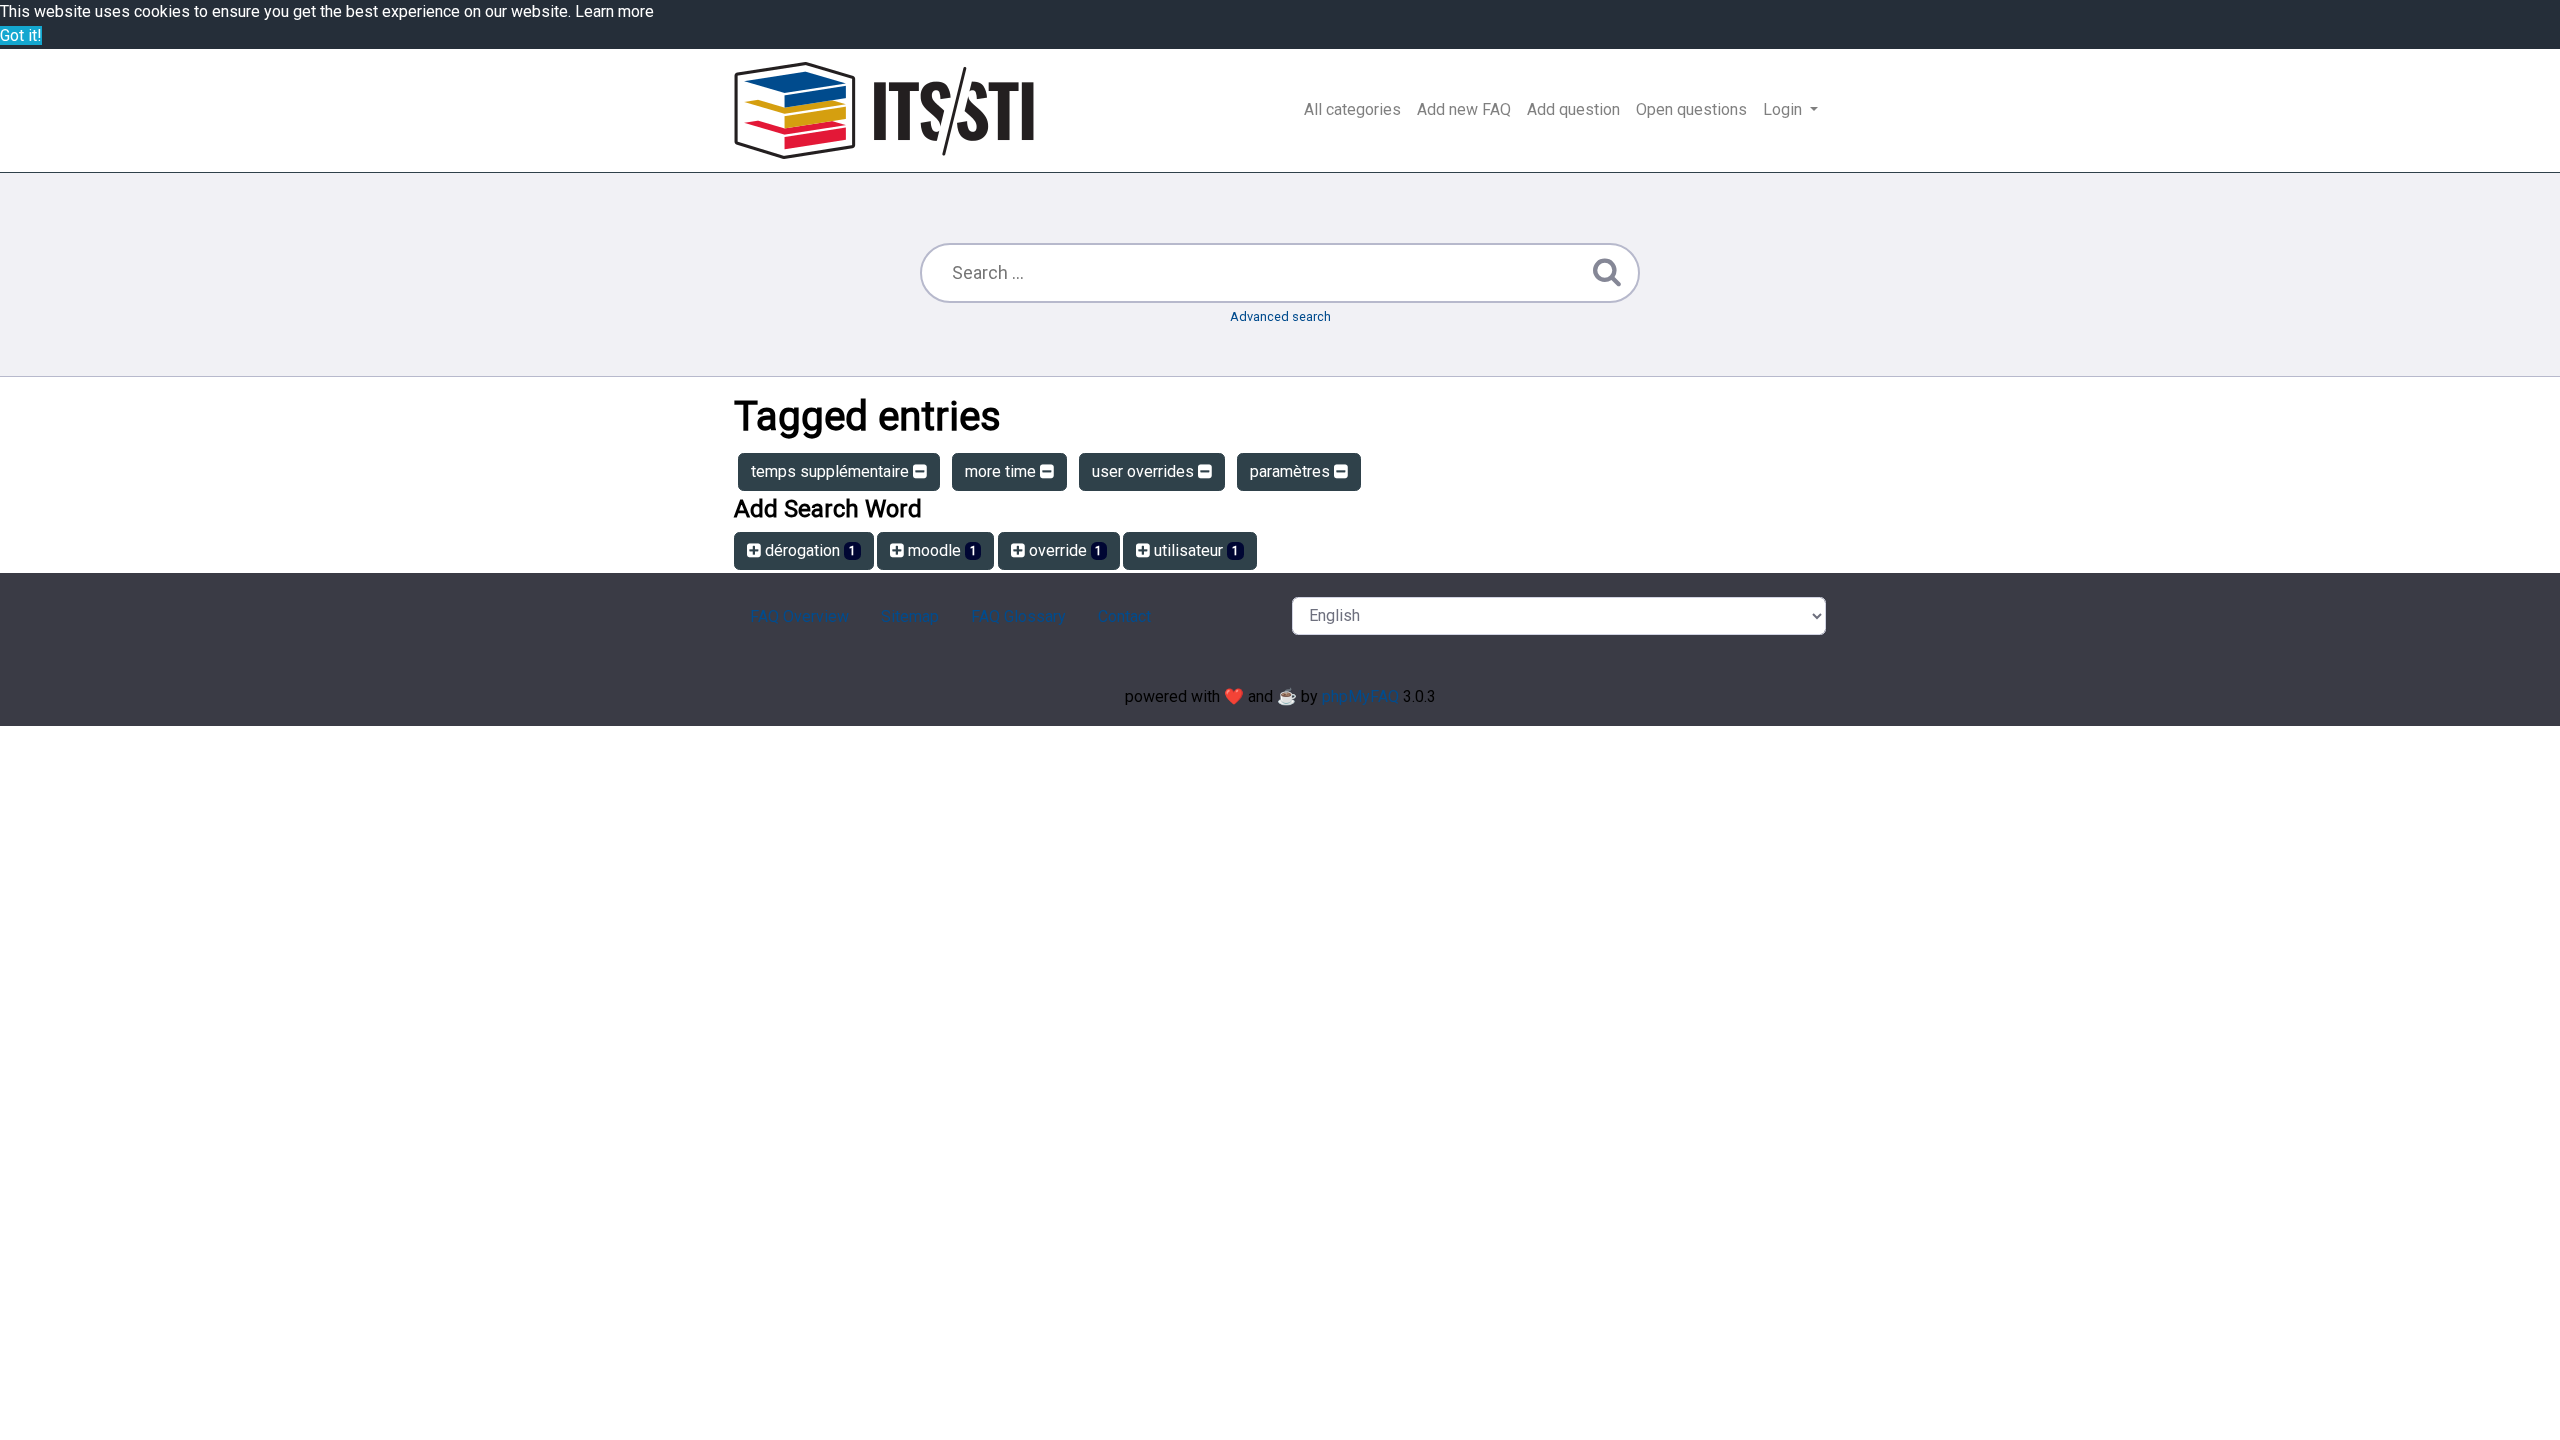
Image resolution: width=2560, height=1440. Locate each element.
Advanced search (1280, 316)
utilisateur (1194, 550)
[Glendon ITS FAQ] (884, 110)
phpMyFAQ (1360, 696)
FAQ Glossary (1018, 616)
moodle (940, 550)
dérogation (808, 550)
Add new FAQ (1464, 109)
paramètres (1292, 471)
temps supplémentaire (832, 471)
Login (1784, 109)
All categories (1352, 109)
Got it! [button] (21, 35)
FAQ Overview (799, 616)
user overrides (1145, 471)
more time (1002, 471)
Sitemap (910, 616)
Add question (1573, 109)
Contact (1124, 616)
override (1064, 550)
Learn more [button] (614, 11)
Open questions (1691, 109)
